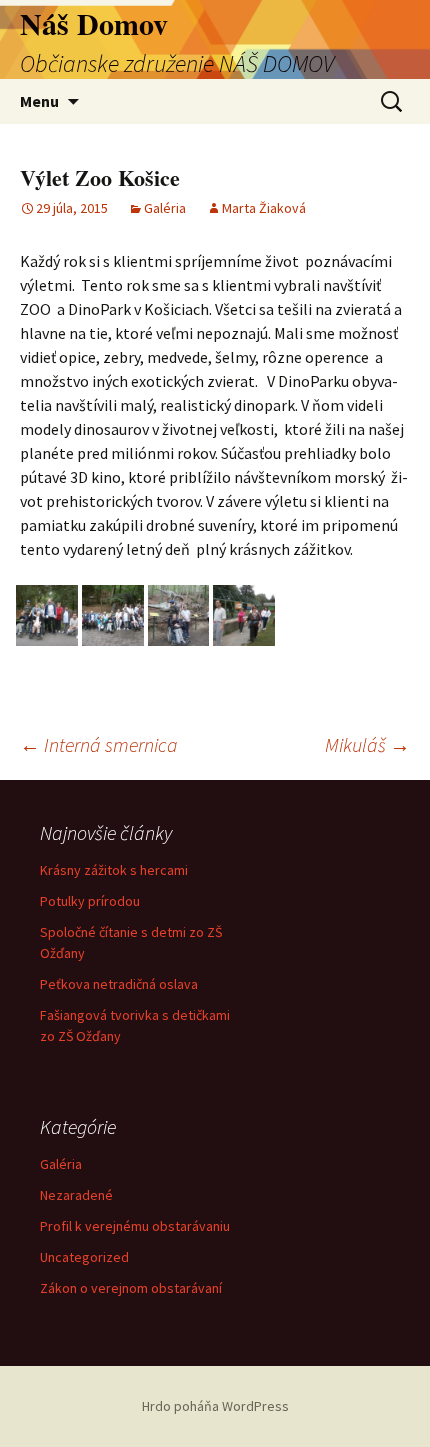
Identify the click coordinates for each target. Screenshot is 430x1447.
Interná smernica (99, 744)
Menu (39, 101)
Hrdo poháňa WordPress (215, 1406)
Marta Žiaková (264, 208)
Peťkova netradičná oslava (119, 984)
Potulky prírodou (90, 901)
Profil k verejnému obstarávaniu (135, 1226)
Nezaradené (76, 1195)
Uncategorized (84, 1257)
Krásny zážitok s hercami (114, 870)
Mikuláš (367, 744)
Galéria (165, 208)
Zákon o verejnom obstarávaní (131, 1288)
